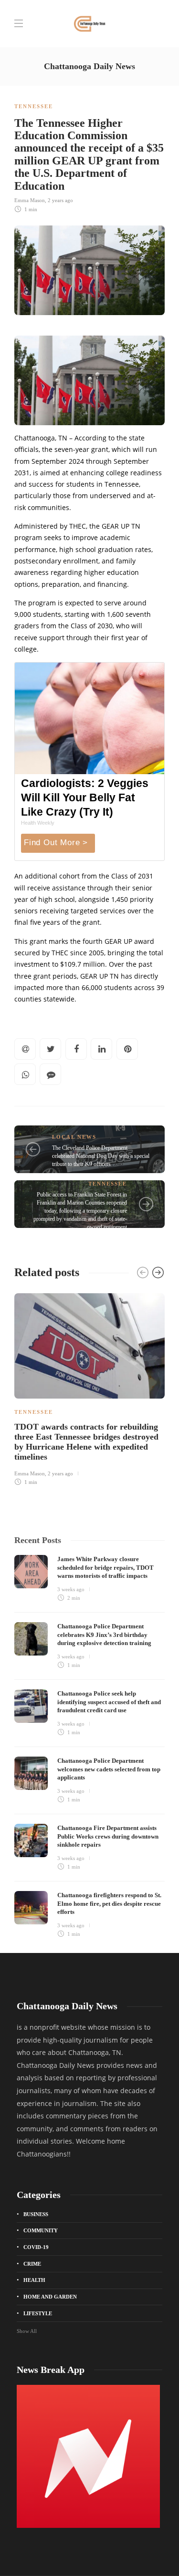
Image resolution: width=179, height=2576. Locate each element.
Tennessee (34, 106)
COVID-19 (36, 2247)
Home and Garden (50, 2297)
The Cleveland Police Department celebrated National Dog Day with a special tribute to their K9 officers (101, 1156)
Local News (74, 1137)
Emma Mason (30, 200)
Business (36, 2214)
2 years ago (60, 200)
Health (34, 2280)
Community (41, 2230)
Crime (32, 2264)
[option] (89, 1388)
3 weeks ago (71, 1589)
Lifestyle (38, 2313)
